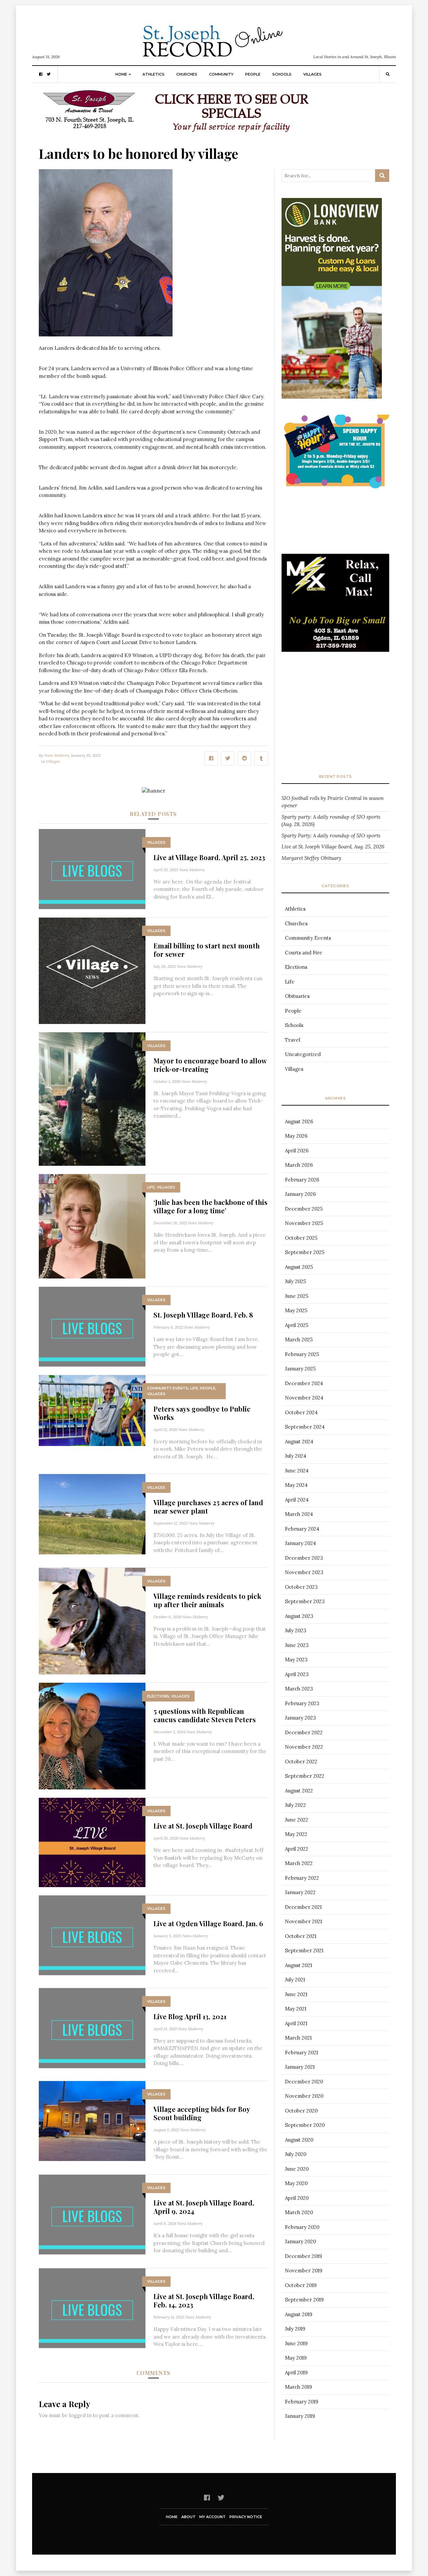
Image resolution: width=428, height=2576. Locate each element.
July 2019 (295, 2329)
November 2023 (304, 1572)
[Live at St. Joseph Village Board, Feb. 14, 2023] (92, 2308)
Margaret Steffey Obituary (311, 858)
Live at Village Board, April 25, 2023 (209, 857)
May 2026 (296, 1136)
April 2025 (297, 1325)
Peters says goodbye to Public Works (202, 1413)
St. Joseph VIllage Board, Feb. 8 (203, 1315)
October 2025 (301, 1238)
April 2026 (297, 1151)
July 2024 (296, 1456)
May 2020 (296, 2183)
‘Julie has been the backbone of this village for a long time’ (210, 1206)
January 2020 (300, 2241)
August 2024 (299, 1441)
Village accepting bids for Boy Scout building (202, 2113)
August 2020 (299, 2140)
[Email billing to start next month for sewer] (92, 970)
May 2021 (296, 2009)
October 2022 (301, 1762)
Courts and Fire (304, 953)
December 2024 (304, 1383)
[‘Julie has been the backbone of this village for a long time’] (92, 1225)
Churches (187, 74)
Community (221, 74)
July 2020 (296, 2154)
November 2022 (304, 1747)
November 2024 (304, 1398)
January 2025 (300, 1369)
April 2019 (296, 2373)
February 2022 (302, 1878)
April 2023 (297, 1674)
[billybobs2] (335, 615)
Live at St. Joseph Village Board (203, 1826)
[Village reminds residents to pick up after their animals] (92, 1620)
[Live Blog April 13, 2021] (92, 2028)
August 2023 (299, 1616)
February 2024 (302, 1529)
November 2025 (304, 1223)
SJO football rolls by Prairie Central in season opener (333, 802)
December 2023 (304, 1558)
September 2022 (305, 1776)
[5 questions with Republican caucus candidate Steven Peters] (92, 1735)
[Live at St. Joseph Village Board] (92, 1842)
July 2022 (295, 1805)
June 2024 (297, 1471)
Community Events (168, 1388)
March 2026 (299, 1165)
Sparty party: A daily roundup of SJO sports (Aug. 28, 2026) (331, 821)
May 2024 (296, 1485)
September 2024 (305, 1427)
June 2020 (297, 2169)
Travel (293, 1040)
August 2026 (299, 1121)
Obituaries (297, 996)
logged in (80, 2415)
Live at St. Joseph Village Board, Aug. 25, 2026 (333, 847)
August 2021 (298, 1965)
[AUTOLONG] (184, 113)
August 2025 (299, 1267)
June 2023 (297, 1645)
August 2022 (299, 1791)
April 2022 (297, 1849)
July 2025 (295, 1281)
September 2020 (305, 2125)
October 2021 (301, 1936)
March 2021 (298, 2038)
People (253, 74)
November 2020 (304, 2096)
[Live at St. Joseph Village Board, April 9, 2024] (92, 2214)
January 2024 (300, 1543)
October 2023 (301, 1587)
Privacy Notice (246, 2517)
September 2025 (305, 1252)
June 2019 (296, 2343)
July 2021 (295, 1980)
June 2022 (297, 1820)
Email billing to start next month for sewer (207, 950)
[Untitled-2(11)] (335, 251)
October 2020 (301, 2111)
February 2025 (302, 1354)
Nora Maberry (57, 755)
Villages (312, 74)
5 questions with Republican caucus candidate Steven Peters (205, 1715)
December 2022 (304, 1732)
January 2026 (300, 1194)
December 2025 (304, 1209)
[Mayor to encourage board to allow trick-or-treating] (92, 1098)
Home (121, 74)
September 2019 (304, 2300)
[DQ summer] (335, 452)
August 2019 (299, 2314)
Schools (282, 74)
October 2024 (301, 1412)
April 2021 (296, 2023)
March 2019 (298, 2387)
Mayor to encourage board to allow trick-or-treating (210, 1065)
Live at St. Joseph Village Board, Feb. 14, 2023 (204, 2300)
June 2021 (296, 1994)
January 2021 (300, 2067)
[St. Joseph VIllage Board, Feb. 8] (92, 1326)
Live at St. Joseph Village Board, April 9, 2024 (204, 2207)
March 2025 (299, 1339)
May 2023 (296, 1660)
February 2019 (302, 2402)
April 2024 (297, 1500)
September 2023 (305, 1601)
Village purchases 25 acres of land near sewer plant (208, 1507)
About (188, 2517)
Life (151, 1187)
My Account (212, 2517)
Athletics (153, 74)
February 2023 (302, 1703)
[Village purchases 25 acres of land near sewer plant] (92, 1514)
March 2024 (299, 1514)
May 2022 (296, 1834)
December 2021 (303, 1907)
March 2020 (299, 2212)
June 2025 (297, 1296)
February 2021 (301, 2052)
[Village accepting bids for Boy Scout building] (92, 2120)
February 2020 (302, 2227)
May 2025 (296, 1310)
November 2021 (303, 1921)
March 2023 (299, 1689)
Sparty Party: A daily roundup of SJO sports (331, 836)
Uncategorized (303, 1054)
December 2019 (303, 2256)
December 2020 (304, 2082)
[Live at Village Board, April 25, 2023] (92, 869)
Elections (158, 1696)
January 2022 (300, 1892)
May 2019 (296, 2358)
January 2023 (300, 1718)
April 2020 (297, 2198)
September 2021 (304, 1950)
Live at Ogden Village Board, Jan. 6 (208, 1923)
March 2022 (299, 1863)
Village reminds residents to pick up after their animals (207, 1600)
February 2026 (302, 1180)
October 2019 (301, 2285)
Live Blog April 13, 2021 (190, 2016)
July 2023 (296, 1630)
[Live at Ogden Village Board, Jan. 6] (92, 1935)
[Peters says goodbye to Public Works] (92, 1410)
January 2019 (300, 2416)
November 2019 (304, 2271)
